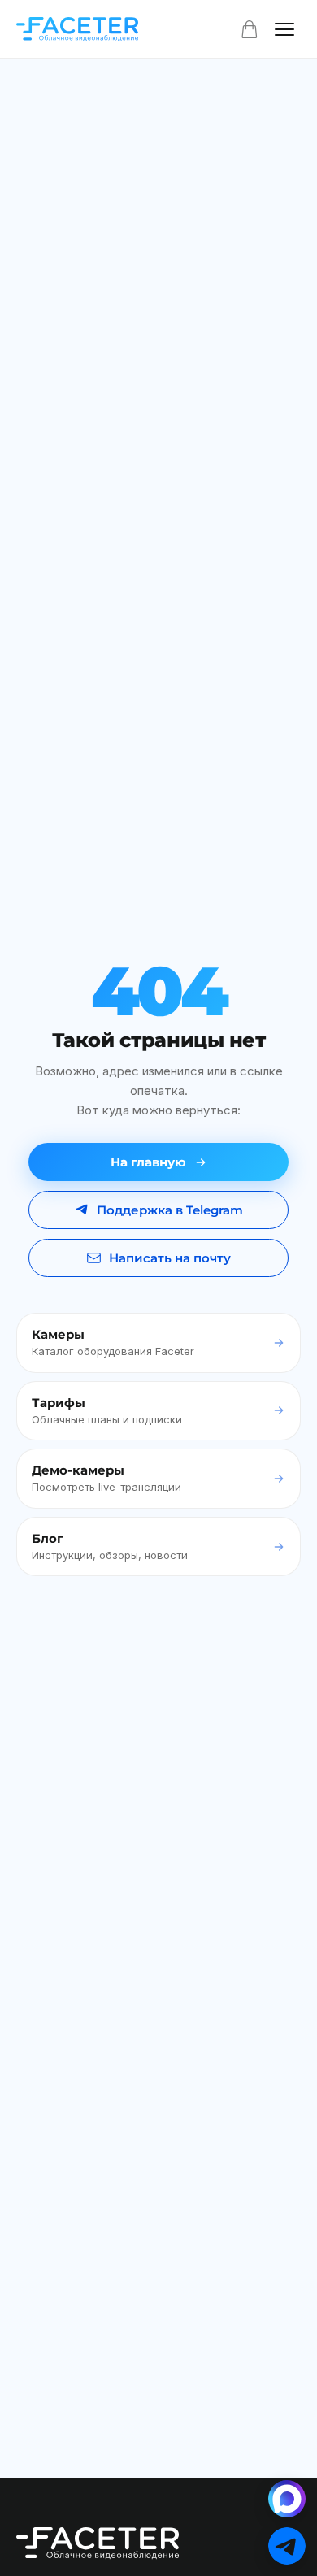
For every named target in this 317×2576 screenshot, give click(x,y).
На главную (148, 1162)
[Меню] (284, 29)
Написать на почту (170, 1258)
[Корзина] (250, 29)
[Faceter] (77, 29)
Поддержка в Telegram (170, 1210)
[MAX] (287, 2499)
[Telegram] (287, 2546)
